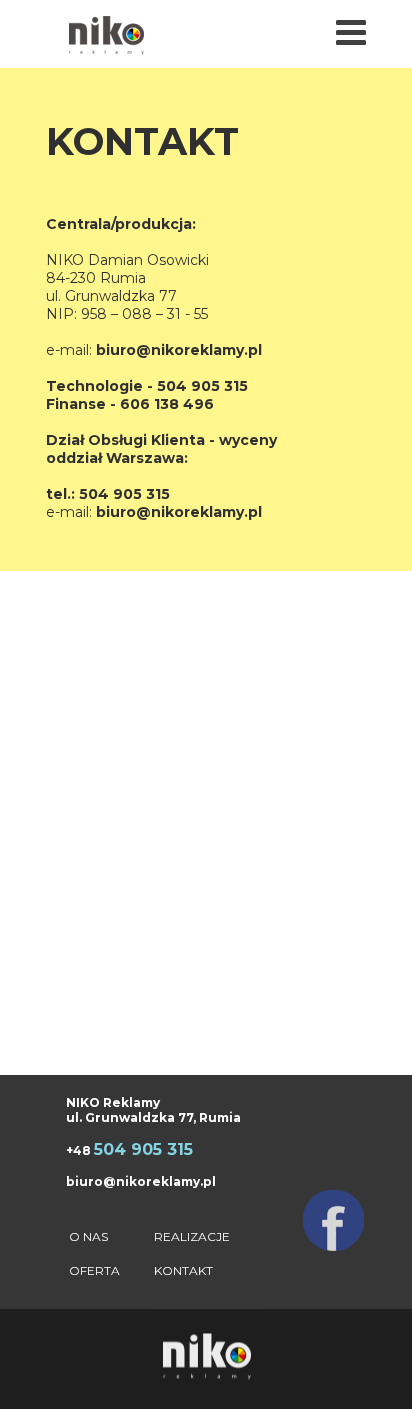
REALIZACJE (192, 1236)
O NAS (88, 1236)
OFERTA (94, 1270)
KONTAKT (183, 1270)
